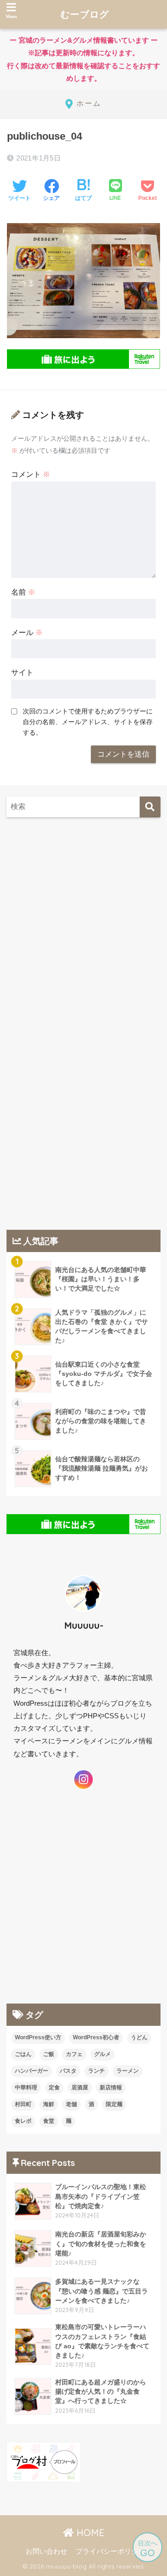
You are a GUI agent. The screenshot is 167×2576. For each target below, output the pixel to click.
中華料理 (26, 2088)
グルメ (103, 2054)
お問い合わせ (46, 2551)
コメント (31, 474)
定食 (54, 2088)
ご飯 (49, 2054)
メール (27, 633)
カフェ (74, 2054)
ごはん (23, 2054)
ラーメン (128, 2071)
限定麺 (114, 2104)
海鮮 (49, 2104)
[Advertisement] (83, 919)
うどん (139, 2037)
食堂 (49, 2121)
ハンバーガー (32, 2071)
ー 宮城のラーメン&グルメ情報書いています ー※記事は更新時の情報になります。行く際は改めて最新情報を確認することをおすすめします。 (82, 59)
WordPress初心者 (96, 2037)
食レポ (23, 2121)
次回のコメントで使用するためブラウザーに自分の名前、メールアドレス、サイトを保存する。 (88, 722)
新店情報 (111, 2088)
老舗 (71, 2104)
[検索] (150, 807)
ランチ (96, 2071)
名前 (23, 592)
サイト (22, 672)
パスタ (68, 2071)
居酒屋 (80, 2088)
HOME (89, 2533)
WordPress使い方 (38, 2037)
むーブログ (85, 14)
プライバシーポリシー (110, 2551)
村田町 (23, 2104)
